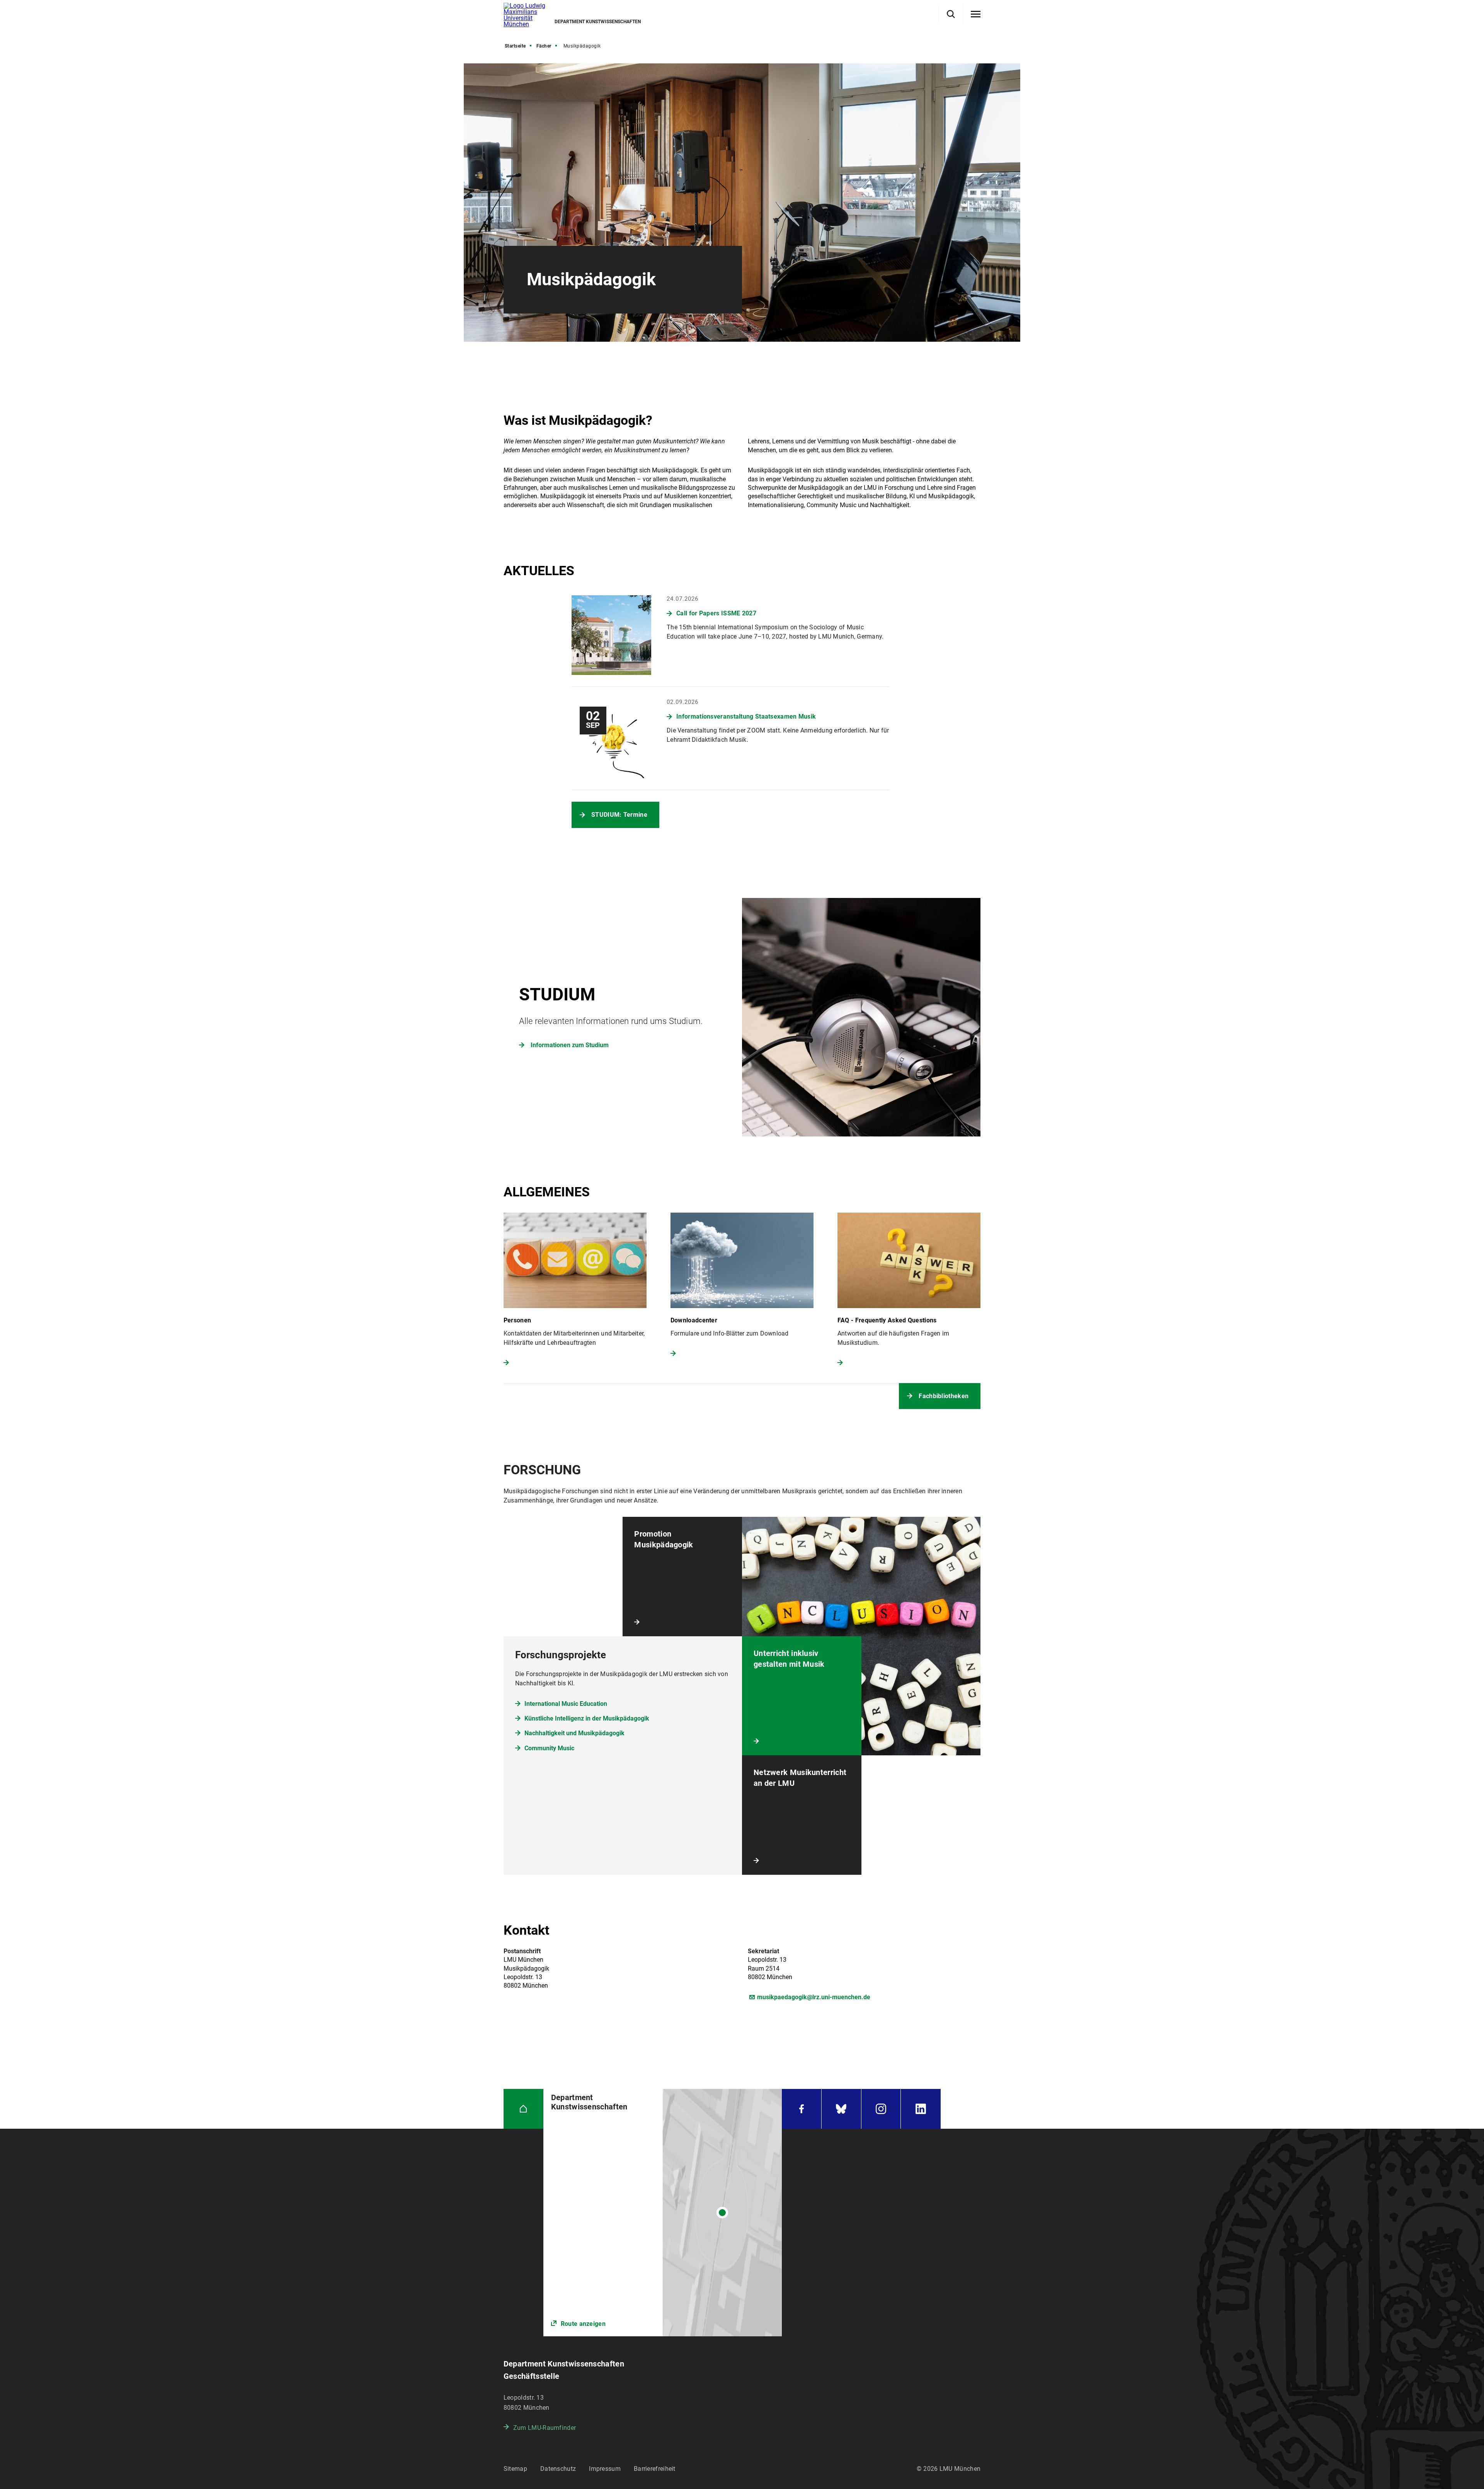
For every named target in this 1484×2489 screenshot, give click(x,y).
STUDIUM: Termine (619, 815)
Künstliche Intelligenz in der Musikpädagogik (587, 1718)
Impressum (605, 2469)
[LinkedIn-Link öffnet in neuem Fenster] (921, 2109)
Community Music (549, 1748)
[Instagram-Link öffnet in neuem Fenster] (881, 2109)
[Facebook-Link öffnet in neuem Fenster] (802, 2109)
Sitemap (515, 2469)
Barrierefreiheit (655, 2469)
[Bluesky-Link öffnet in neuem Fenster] (841, 2109)
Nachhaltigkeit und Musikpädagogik (574, 1733)
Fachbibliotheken (944, 1396)
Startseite (515, 46)
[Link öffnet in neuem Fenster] (663, 2213)
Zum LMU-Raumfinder (545, 2428)
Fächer (544, 46)
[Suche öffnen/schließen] (951, 14)
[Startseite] (523, 2109)
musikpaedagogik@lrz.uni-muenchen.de (814, 1997)
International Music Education (566, 1704)
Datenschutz (558, 2469)
